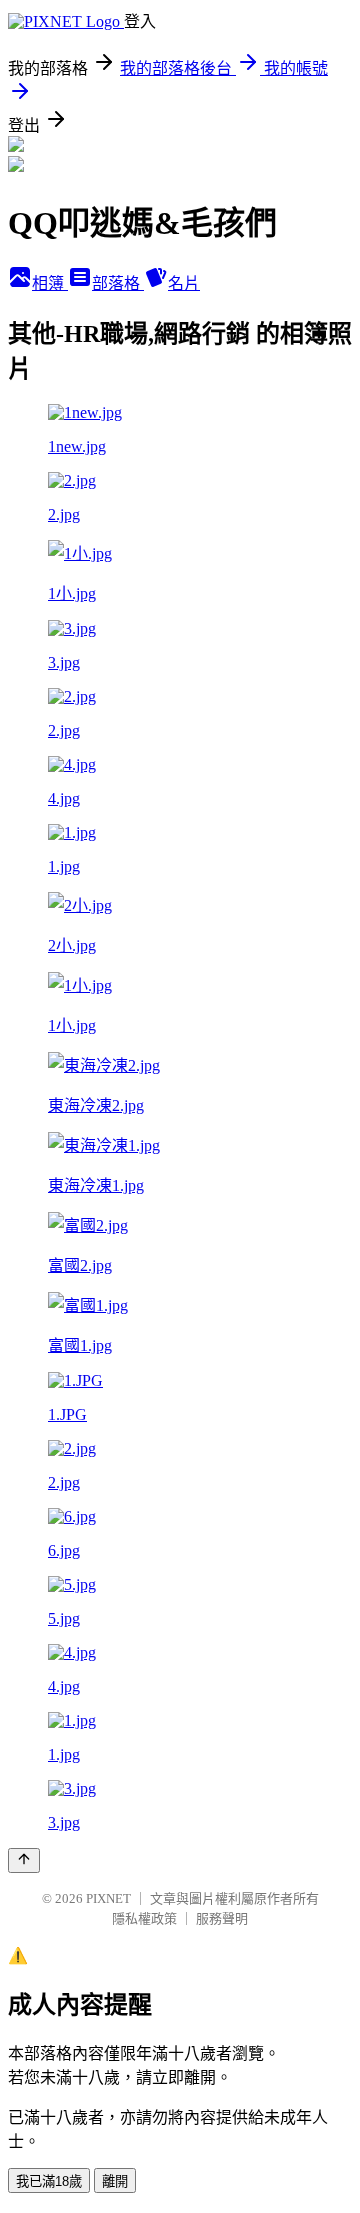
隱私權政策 (144, 1918)
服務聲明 (222, 1918)
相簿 (50, 283)
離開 (115, 2181)
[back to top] (24, 1860)
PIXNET (108, 1898)
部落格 (118, 283)
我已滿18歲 (49, 2181)
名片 (184, 283)
